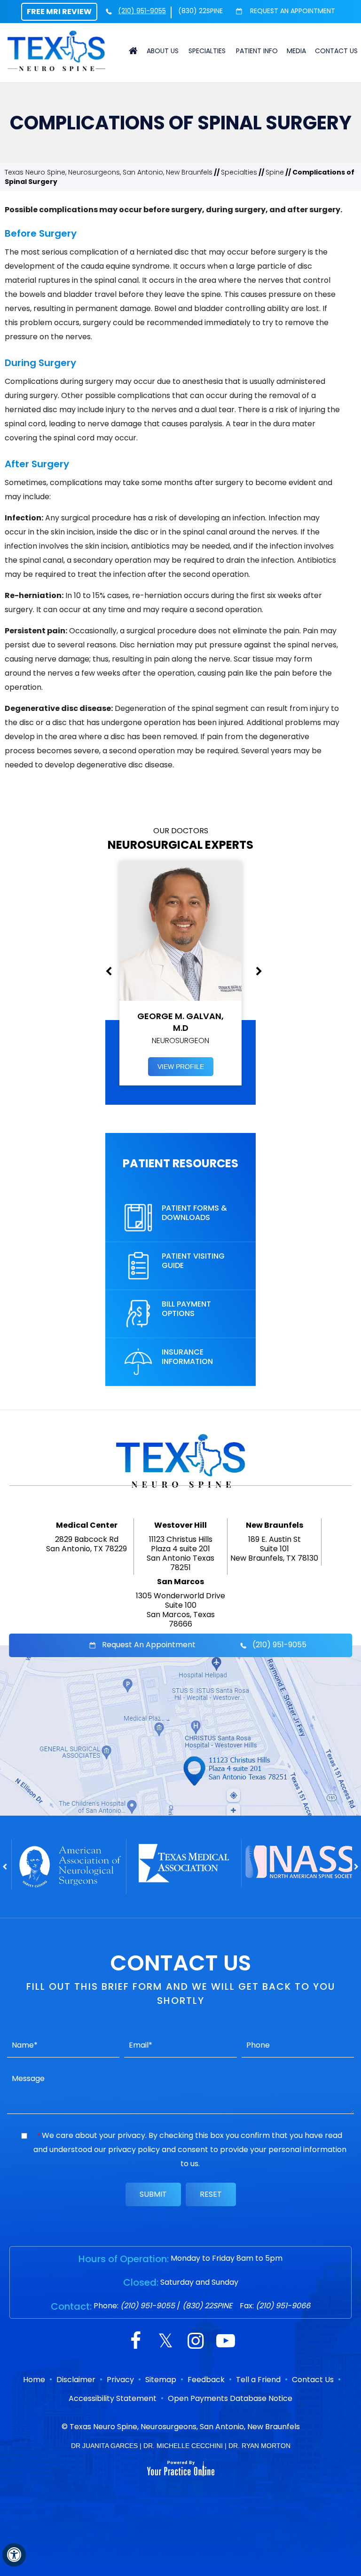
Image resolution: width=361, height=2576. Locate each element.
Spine (275, 172)
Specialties (207, 51)
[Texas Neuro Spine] (56, 50)
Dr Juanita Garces (104, 2446)
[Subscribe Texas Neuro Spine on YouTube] (226, 2342)
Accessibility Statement (113, 2398)
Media (296, 51)
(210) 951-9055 (142, 11)
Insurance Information (187, 1357)
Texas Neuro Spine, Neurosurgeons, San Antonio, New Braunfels (109, 172)
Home (133, 51)
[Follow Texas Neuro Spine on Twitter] (165, 2342)
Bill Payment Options (186, 1309)
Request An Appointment (292, 11)
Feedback (206, 2380)
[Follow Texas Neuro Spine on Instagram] (196, 2342)
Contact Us (336, 51)
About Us (163, 51)
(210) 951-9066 (283, 2306)
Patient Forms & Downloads (194, 1213)
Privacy (120, 2380)
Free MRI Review (59, 12)
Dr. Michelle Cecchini (183, 2446)
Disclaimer (76, 2380)
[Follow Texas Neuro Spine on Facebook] (135, 2342)
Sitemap (161, 2380)
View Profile (181, 1067)
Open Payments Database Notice (230, 2398)
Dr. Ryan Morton (259, 2446)
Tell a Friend (258, 2380)
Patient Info (257, 51)
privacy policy (134, 2149)
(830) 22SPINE (200, 11)
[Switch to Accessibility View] (14, 2555)
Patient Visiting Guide (193, 1261)
